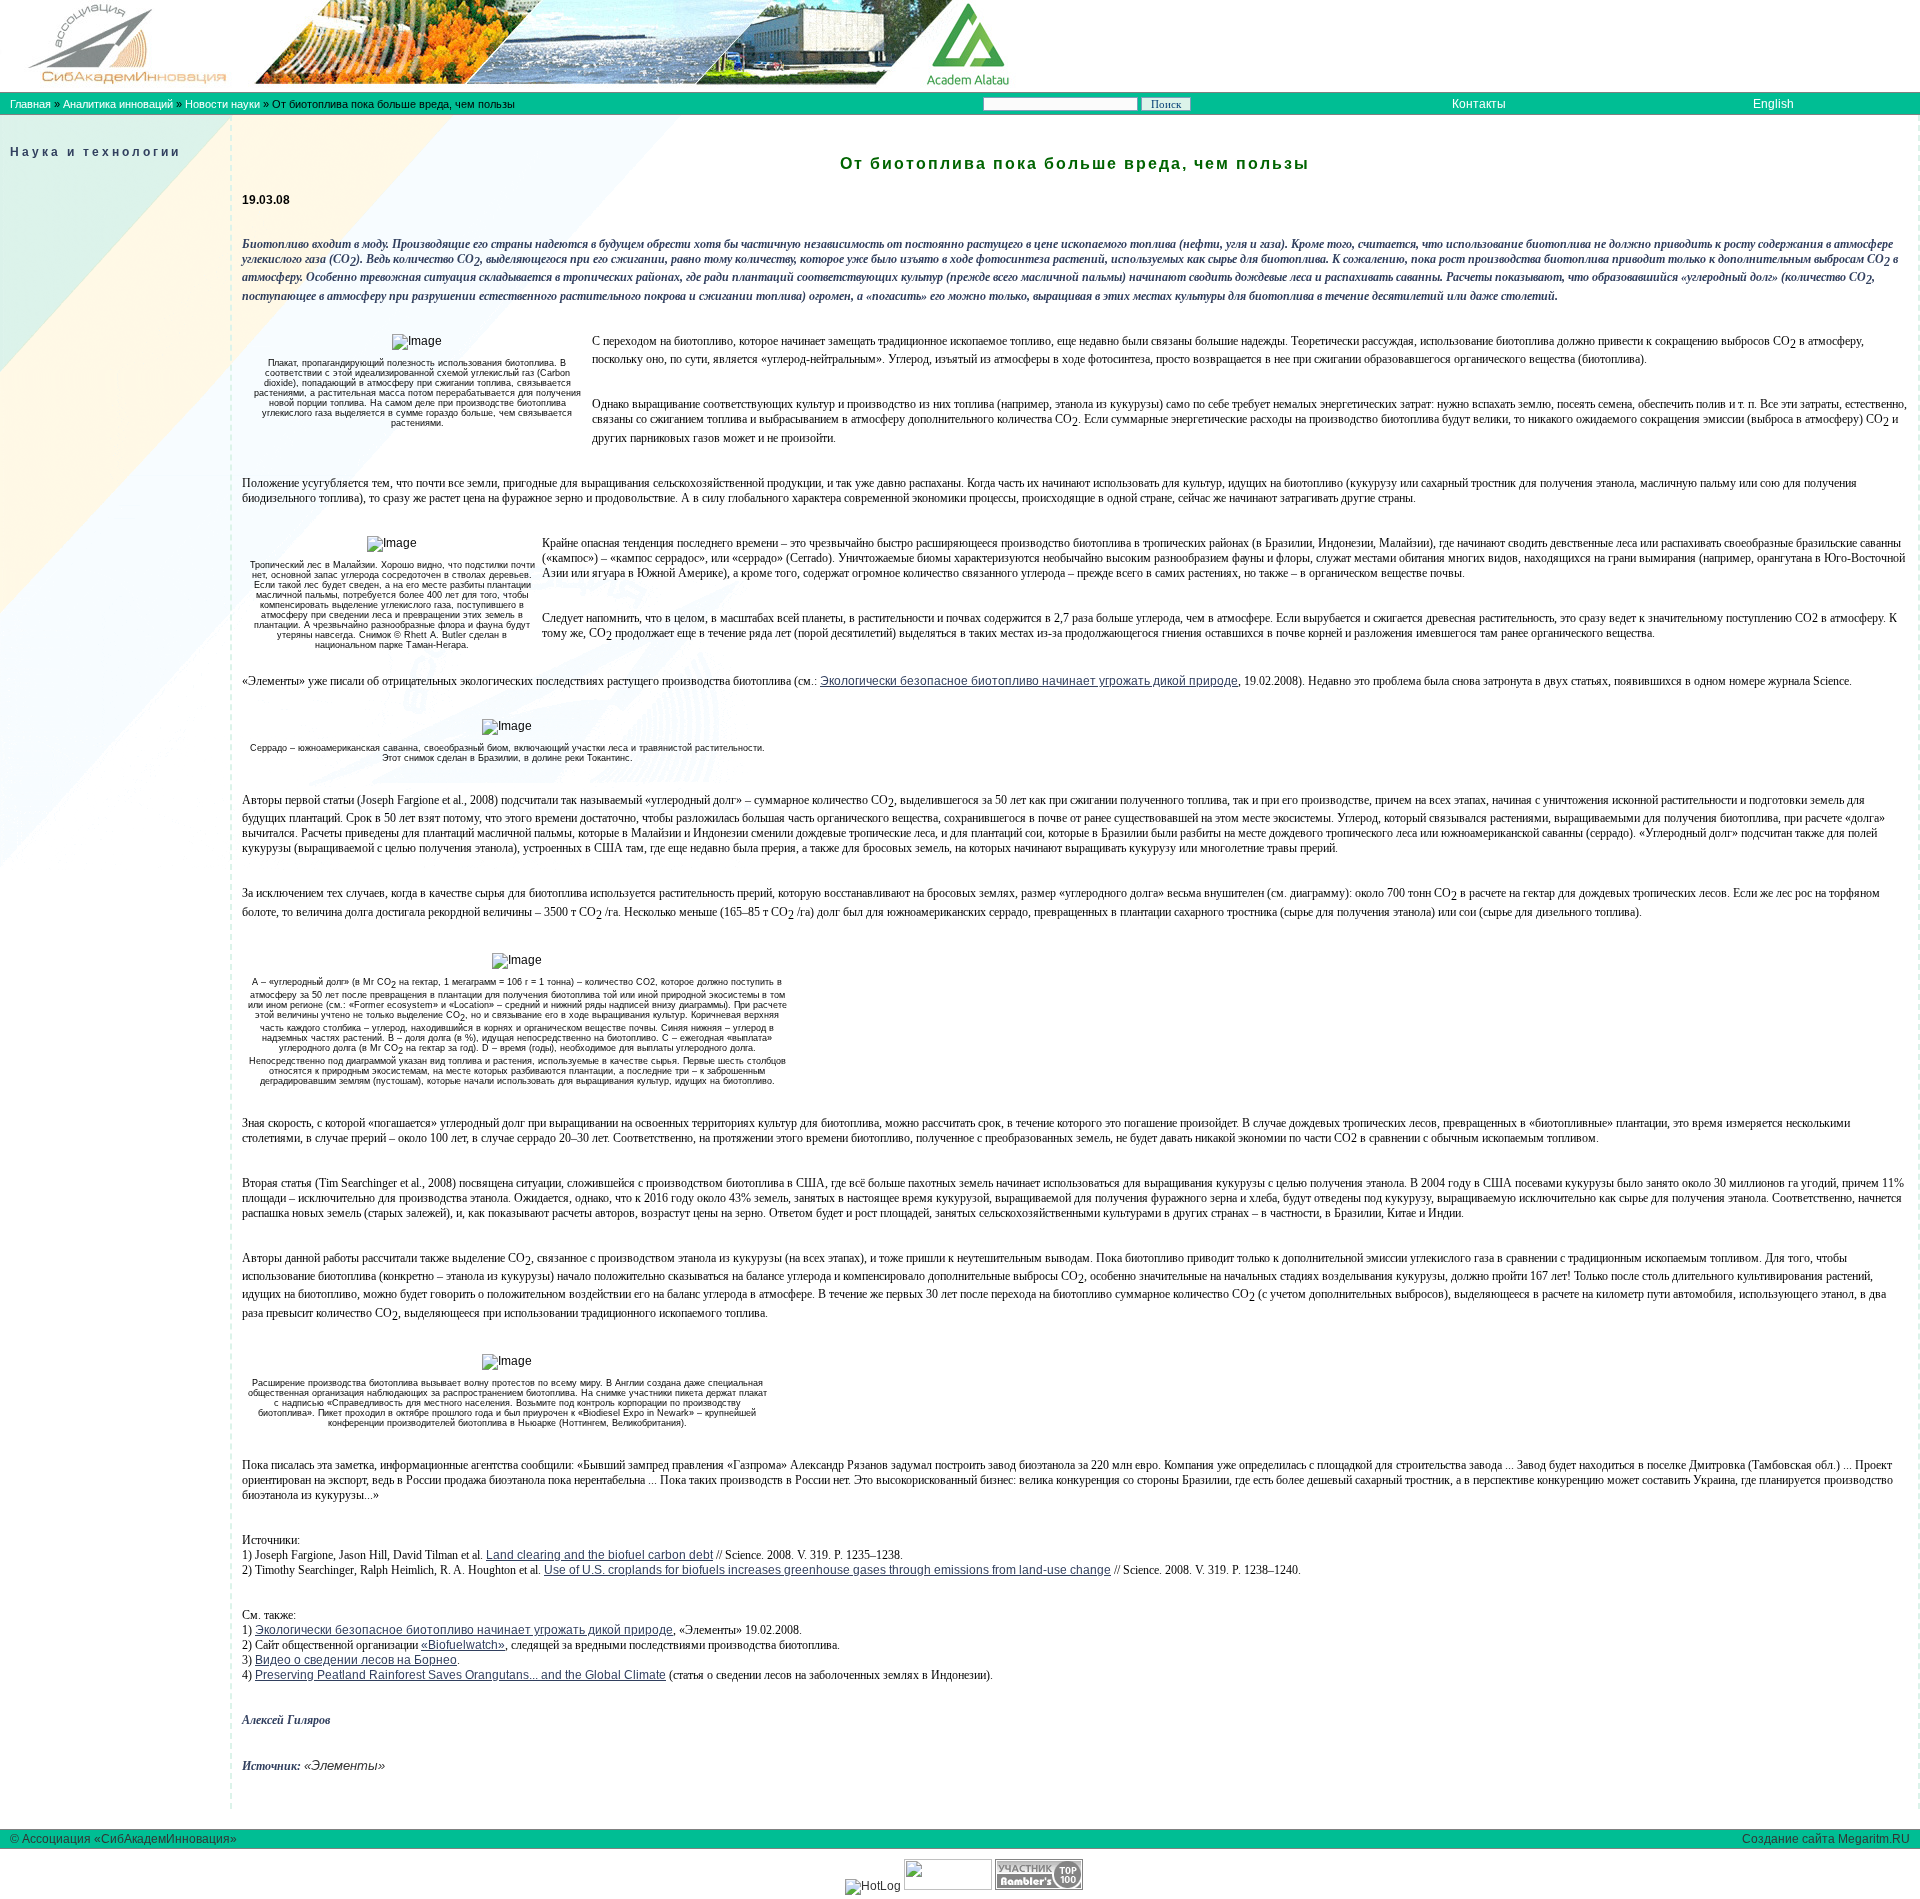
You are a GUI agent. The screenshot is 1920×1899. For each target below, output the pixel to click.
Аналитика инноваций (118, 104)
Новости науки (222, 104)
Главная (30, 104)
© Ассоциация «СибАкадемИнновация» (123, 1839)
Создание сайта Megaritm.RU (1826, 1839)
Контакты (1479, 104)
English (1773, 104)
